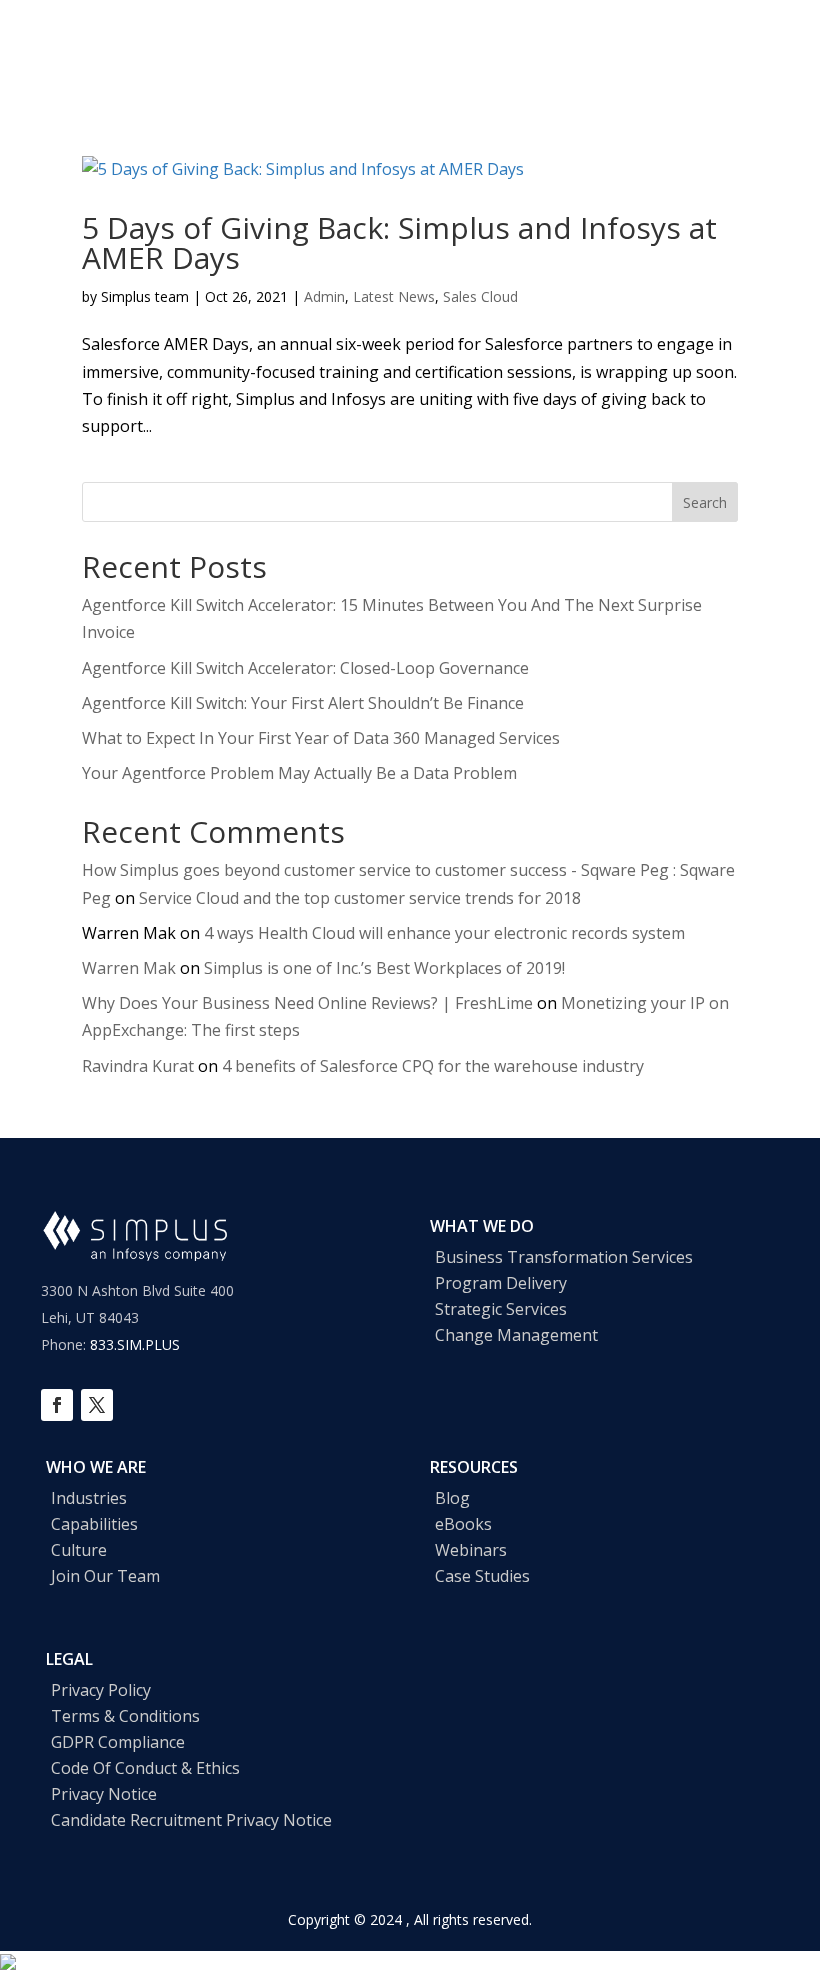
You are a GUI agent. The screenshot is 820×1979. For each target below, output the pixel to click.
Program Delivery (501, 1283)
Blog (452, 1498)
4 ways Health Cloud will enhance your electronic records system (444, 933)
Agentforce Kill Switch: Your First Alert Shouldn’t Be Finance (303, 703)
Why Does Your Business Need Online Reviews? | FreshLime (307, 1003)
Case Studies (482, 1576)
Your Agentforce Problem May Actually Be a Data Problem (299, 773)
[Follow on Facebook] (57, 1405)
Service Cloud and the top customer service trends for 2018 (360, 898)
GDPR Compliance (118, 1742)
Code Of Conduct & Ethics (145, 1768)
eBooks (463, 1524)
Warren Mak (129, 968)
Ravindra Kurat (138, 1066)
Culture (79, 1550)
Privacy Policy (101, 1690)
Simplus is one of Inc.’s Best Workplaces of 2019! (384, 968)
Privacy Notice (104, 1794)
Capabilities (94, 1524)
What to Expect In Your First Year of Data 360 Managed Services (323, 738)
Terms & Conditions (125, 1716)
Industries (89, 1498)
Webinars (471, 1550)
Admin (324, 296)
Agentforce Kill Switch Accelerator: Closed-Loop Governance (305, 668)
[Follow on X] (97, 1405)
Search (705, 502)
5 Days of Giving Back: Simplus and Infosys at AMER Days (399, 242)
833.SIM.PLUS (135, 1344)
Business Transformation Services (564, 1257)
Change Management (516, 1335)
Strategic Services (501, 1309)
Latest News (394, 296)
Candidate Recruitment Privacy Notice (191, 1820)
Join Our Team (105, 1576)
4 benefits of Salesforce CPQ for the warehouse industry (433, 1066)
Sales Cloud (480, 296)
